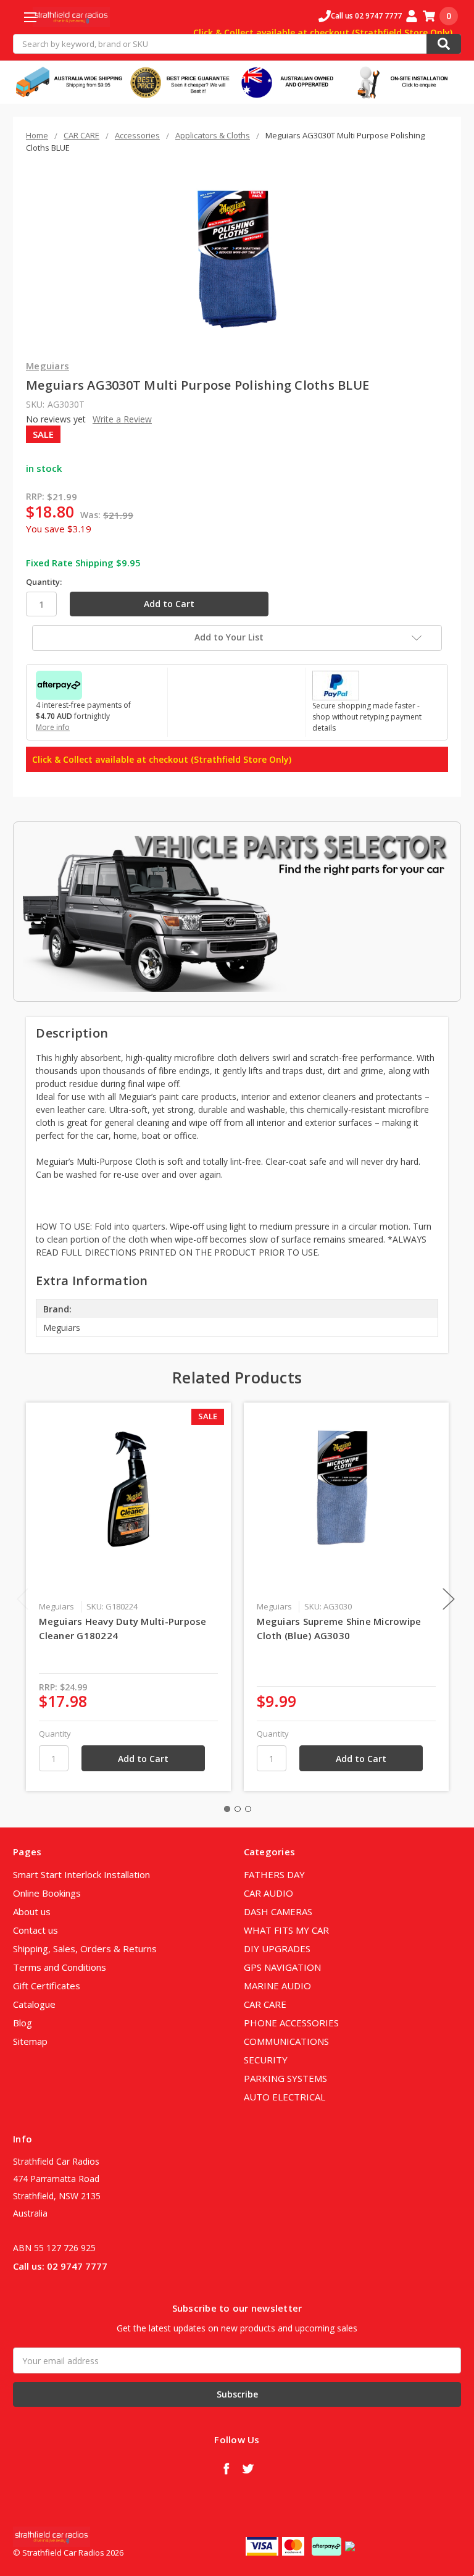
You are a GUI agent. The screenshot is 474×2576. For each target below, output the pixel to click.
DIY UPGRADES (277, 1949)
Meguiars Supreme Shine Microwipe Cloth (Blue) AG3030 (339, 1628)
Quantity (55, 1734)
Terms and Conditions (60, 1967)
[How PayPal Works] (336, 684)
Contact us (35, 1930)
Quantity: (44, 582)
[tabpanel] (129, 1597)
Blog (23, 2023)
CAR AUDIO (268, 1893)
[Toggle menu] (30, 17)
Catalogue (34, 2004)
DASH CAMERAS (278, 1911)
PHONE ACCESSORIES (291, 2023)
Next (449, 1599)
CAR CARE (265, 2004)
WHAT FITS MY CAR (286, 1930)
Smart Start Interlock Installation (81, 1874)
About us (32, 1911)
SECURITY (266, 2060)
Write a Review (122, 419)
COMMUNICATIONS (286, 2041)
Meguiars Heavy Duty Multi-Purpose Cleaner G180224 (123, 1628)
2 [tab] (238, 1809)
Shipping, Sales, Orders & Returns (85, 1949)
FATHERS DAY (274, 1874)
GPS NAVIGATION (282, 1967)
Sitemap (30, 2041)
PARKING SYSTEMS (285, 2078)
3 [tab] (248, 1809)
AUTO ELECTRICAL (285, 2097)
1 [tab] (227, 1809)
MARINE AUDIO (277, 1986)
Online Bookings (47, 1893)
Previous (23, 1599)
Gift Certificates (47, 1986)
